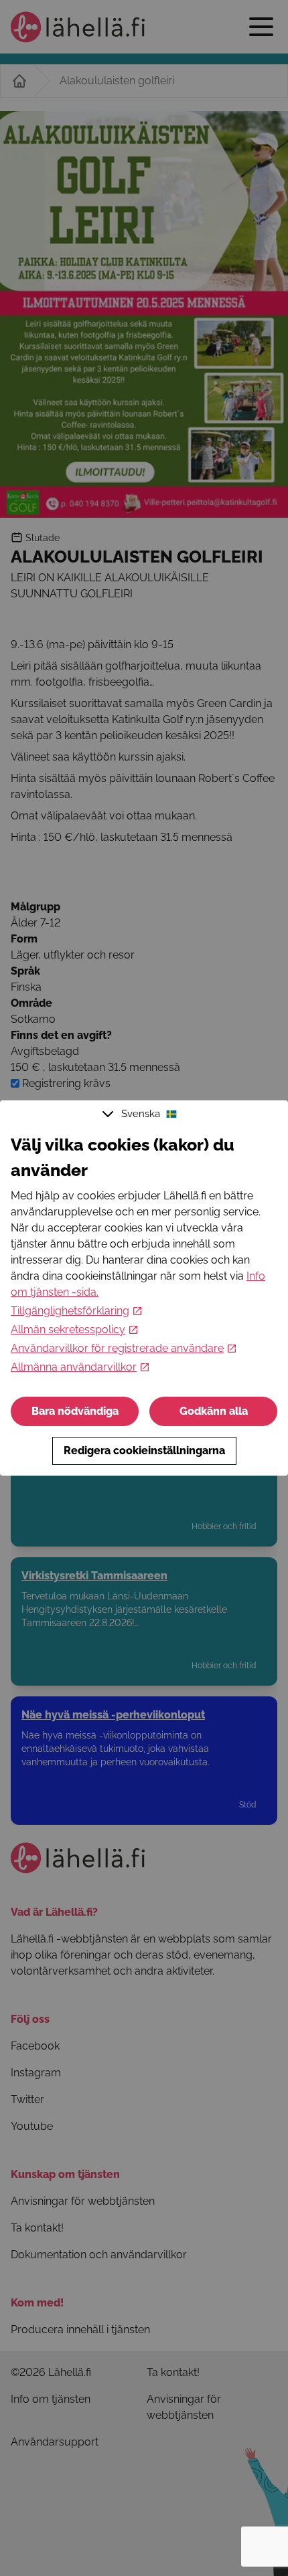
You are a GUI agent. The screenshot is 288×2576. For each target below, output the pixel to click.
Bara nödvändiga (75, 1411)
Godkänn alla (214, 1411)
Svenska (141, 1114)
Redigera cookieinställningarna (144, 1451)
